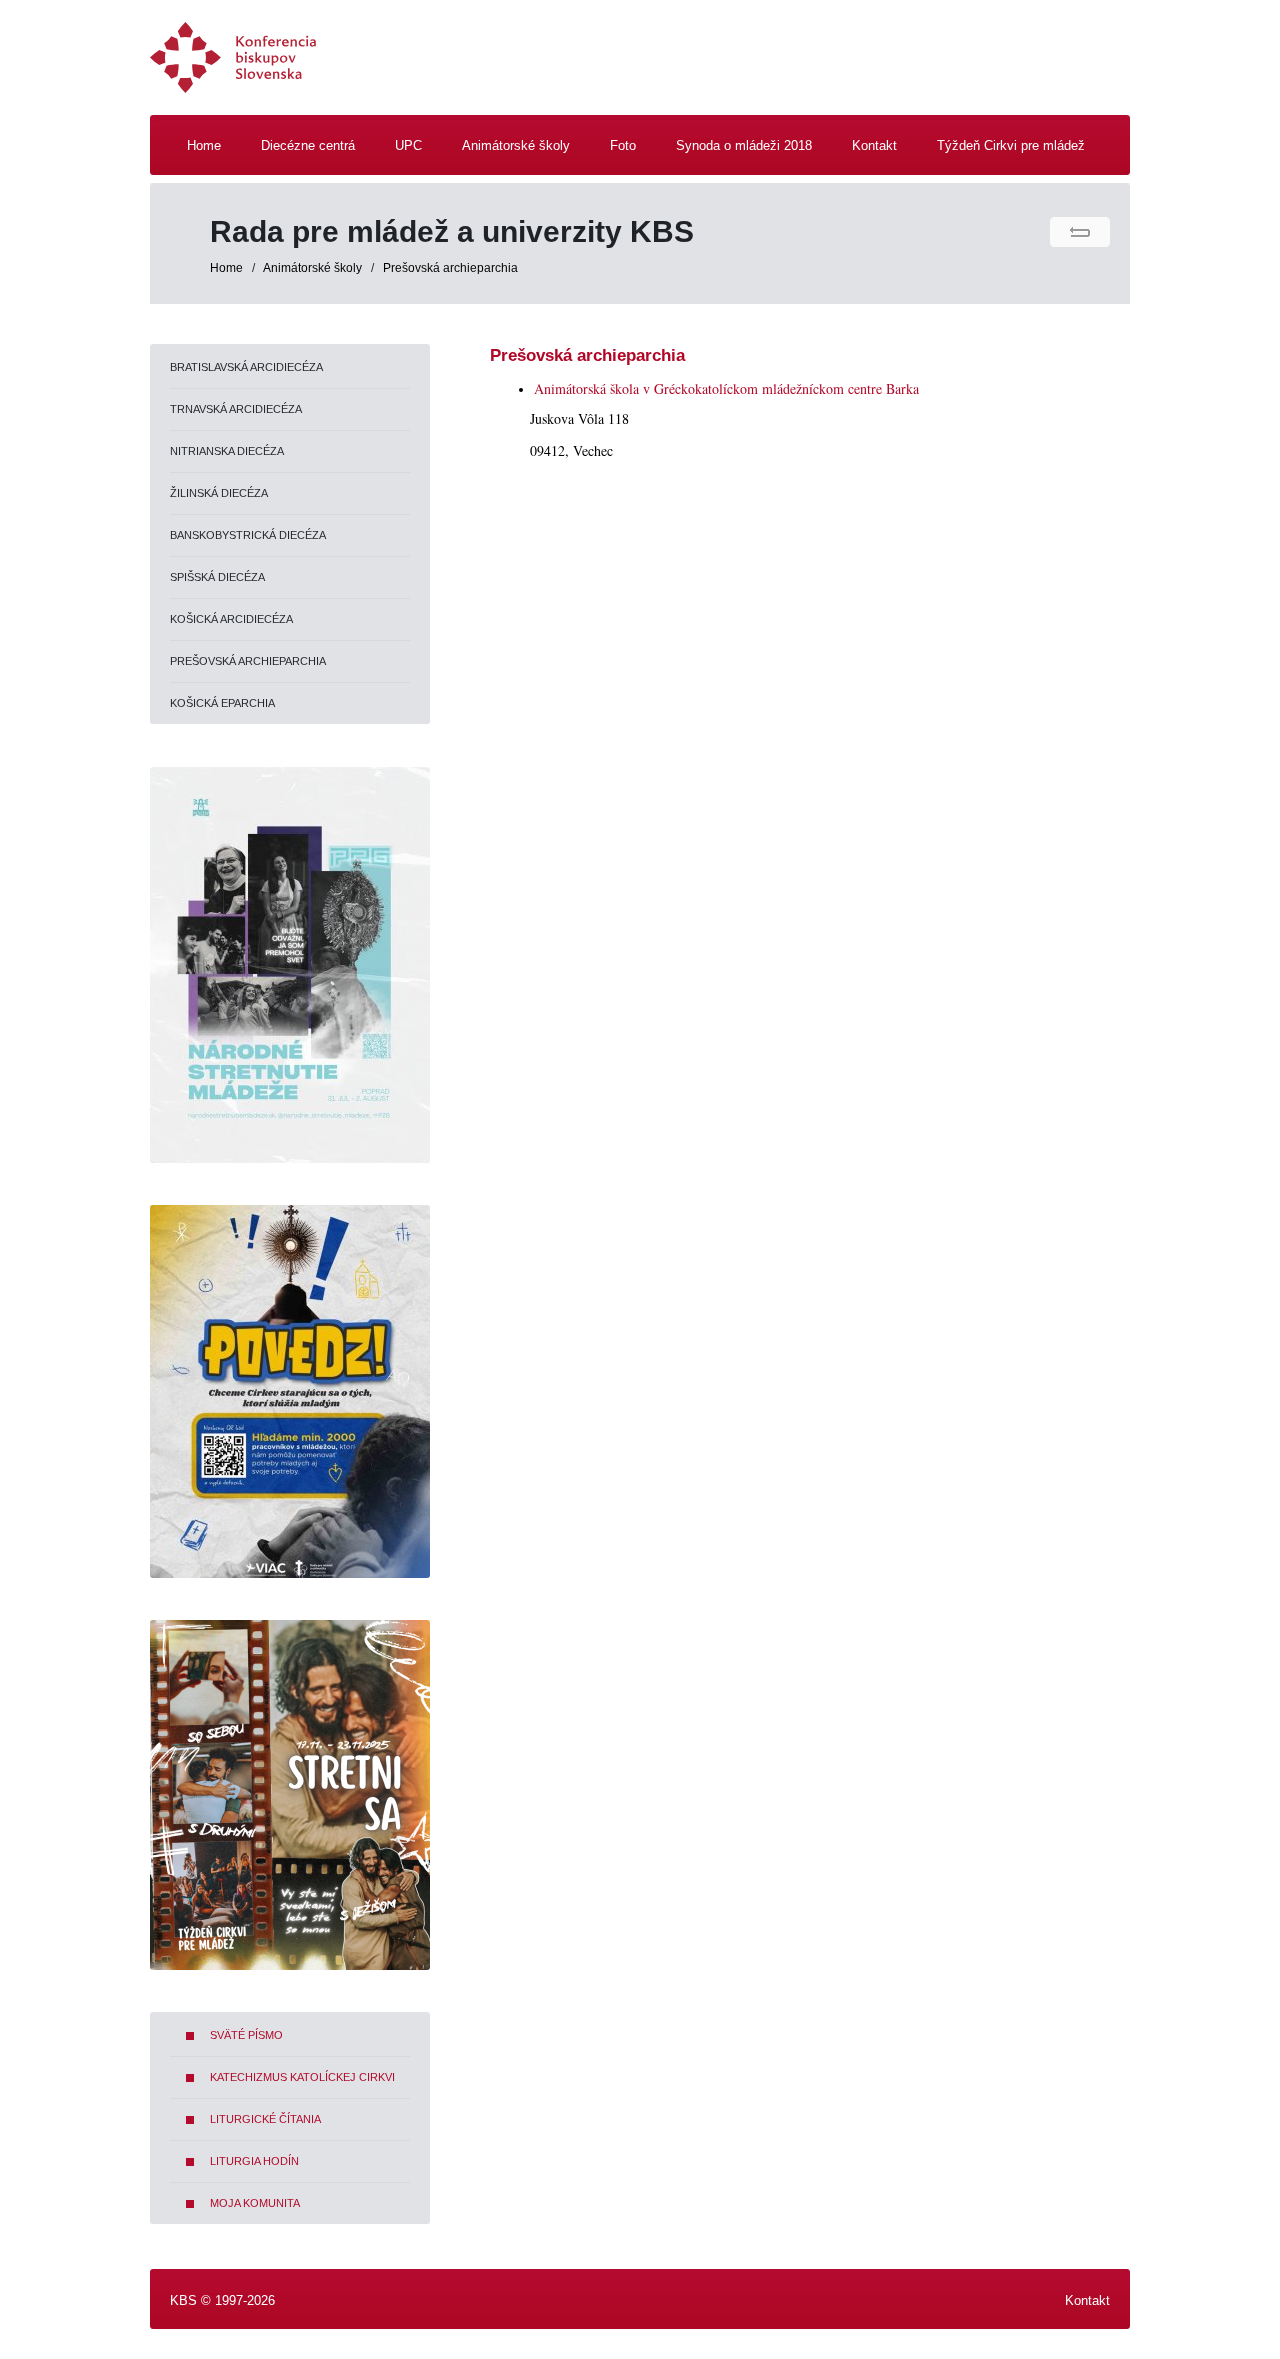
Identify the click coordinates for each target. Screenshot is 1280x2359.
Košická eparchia (222, 703)
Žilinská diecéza (219, 493)
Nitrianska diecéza (227, 451)
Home (226, 268)
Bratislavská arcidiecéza (246, 367)
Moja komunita (255, 2203)
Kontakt (1087, 2300)
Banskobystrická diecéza (248, 535)
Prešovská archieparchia (450, 268)
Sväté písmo (246, 2035)
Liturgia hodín (254, 2161)
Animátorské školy (314, 268)
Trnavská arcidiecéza (236, 409)
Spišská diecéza (217, 577)
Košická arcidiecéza (231, 619)
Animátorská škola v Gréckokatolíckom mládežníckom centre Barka (726, 388)
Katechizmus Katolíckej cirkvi (302, 2077)
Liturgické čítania (265, 2119)
